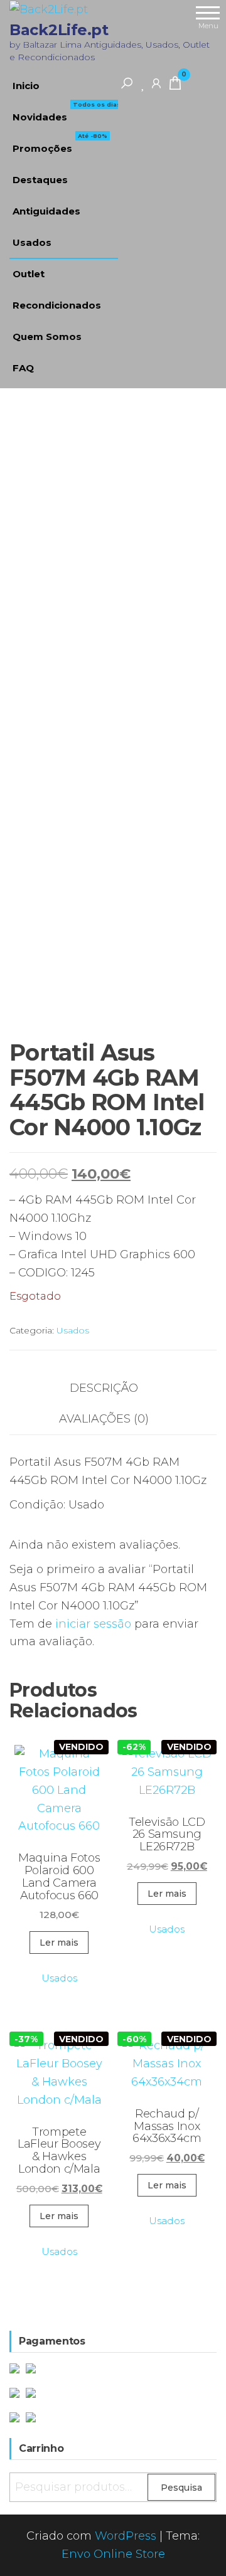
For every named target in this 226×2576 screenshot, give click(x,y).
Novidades (67, 112)
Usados (32, 242)
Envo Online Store (113, 2554)
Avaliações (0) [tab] (104, 1419)
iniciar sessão (93, 1624)
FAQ (23, 368)
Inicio (26, 86)
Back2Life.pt (59, 30)
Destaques (40, 180)
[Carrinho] (175, 85)
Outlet (29, 274)
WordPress (126, 2536)
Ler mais (59, 1943)
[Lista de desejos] (143, 83)
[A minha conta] (156, 83)
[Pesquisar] (127, 83)
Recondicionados (57, 305)
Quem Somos (47, 337)
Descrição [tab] (104, 1388)
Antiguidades (46, 211)
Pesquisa (181, 2488)
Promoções (60, 144)
